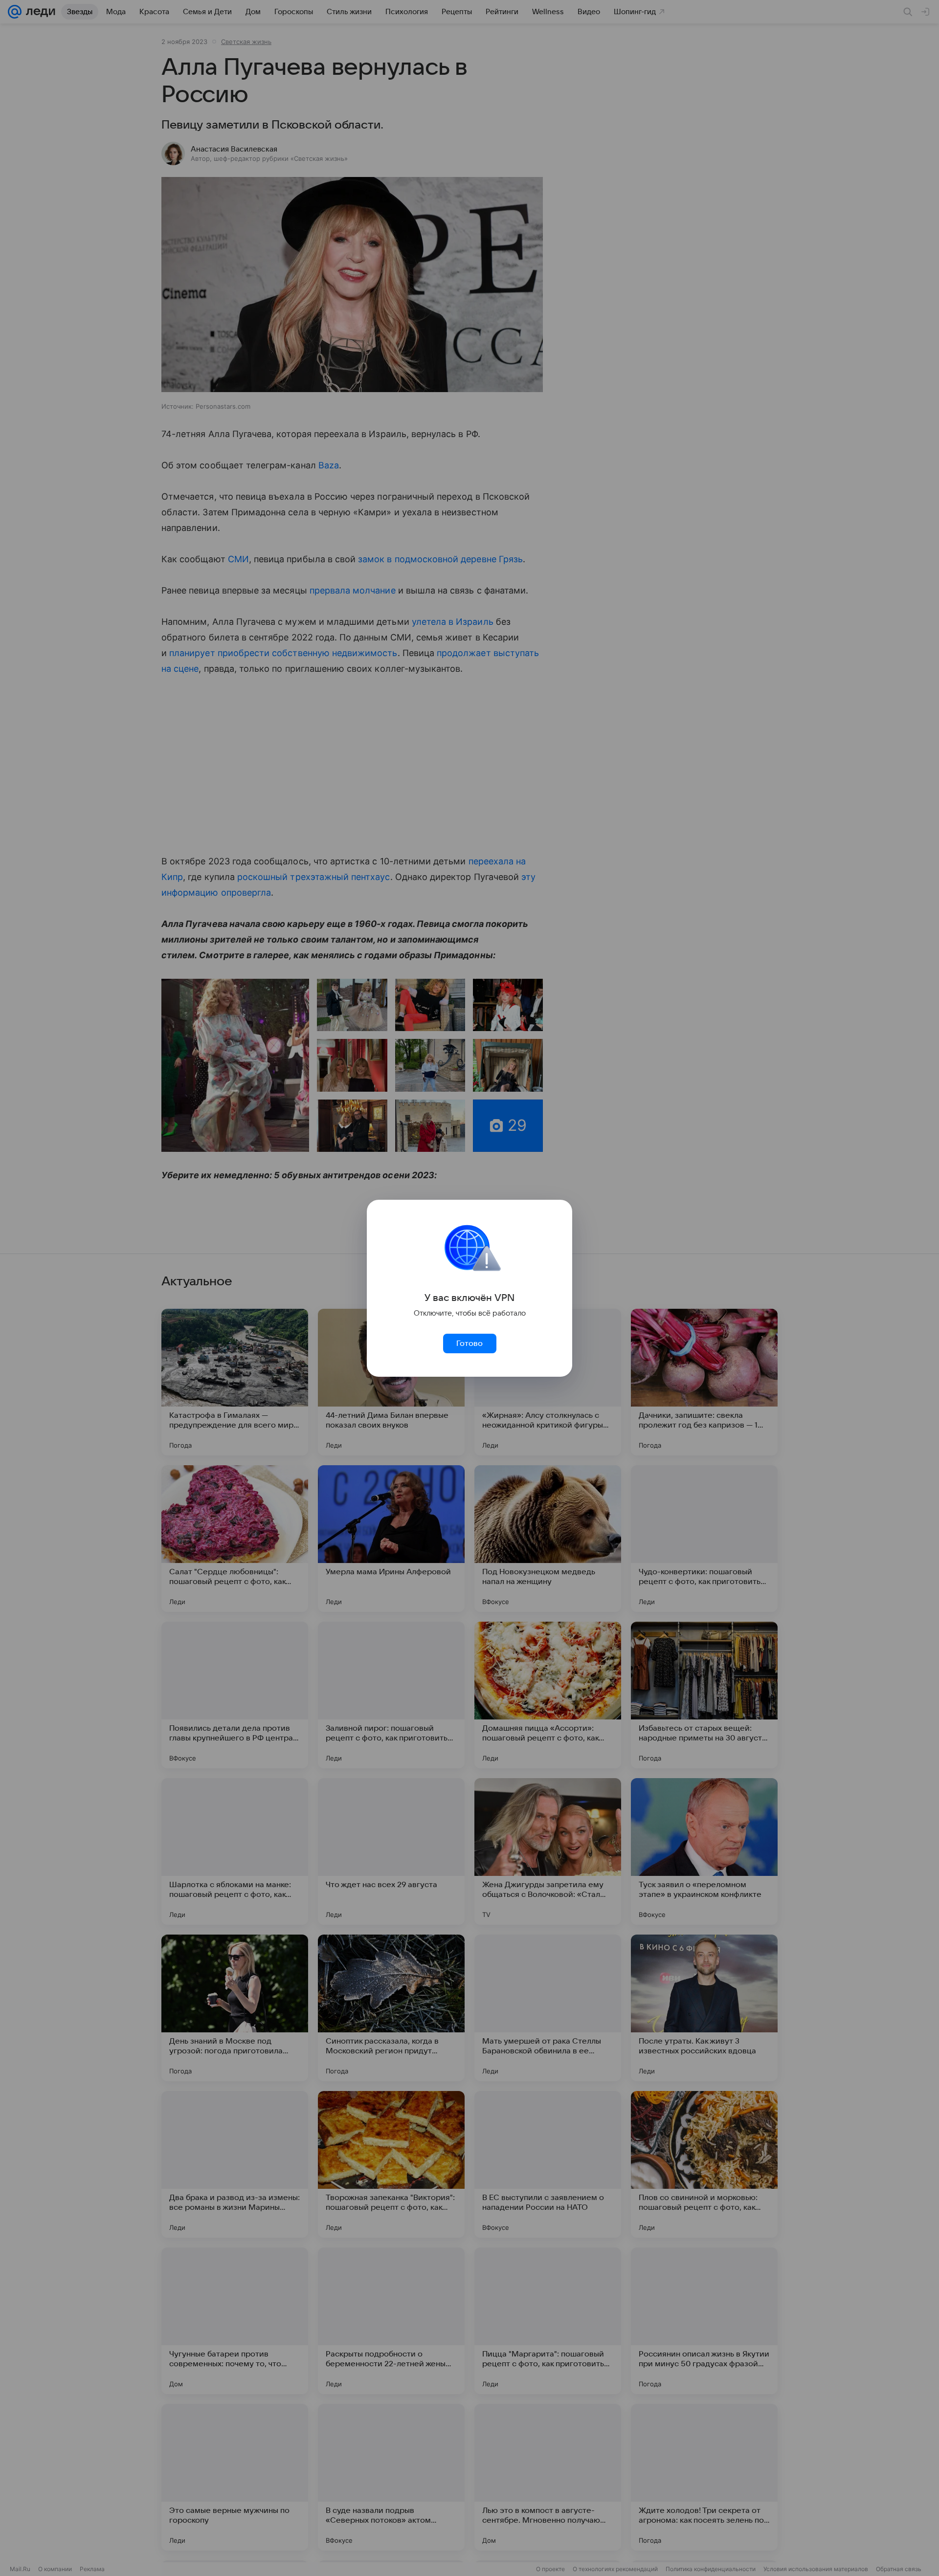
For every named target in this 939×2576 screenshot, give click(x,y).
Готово (469, 1343)
